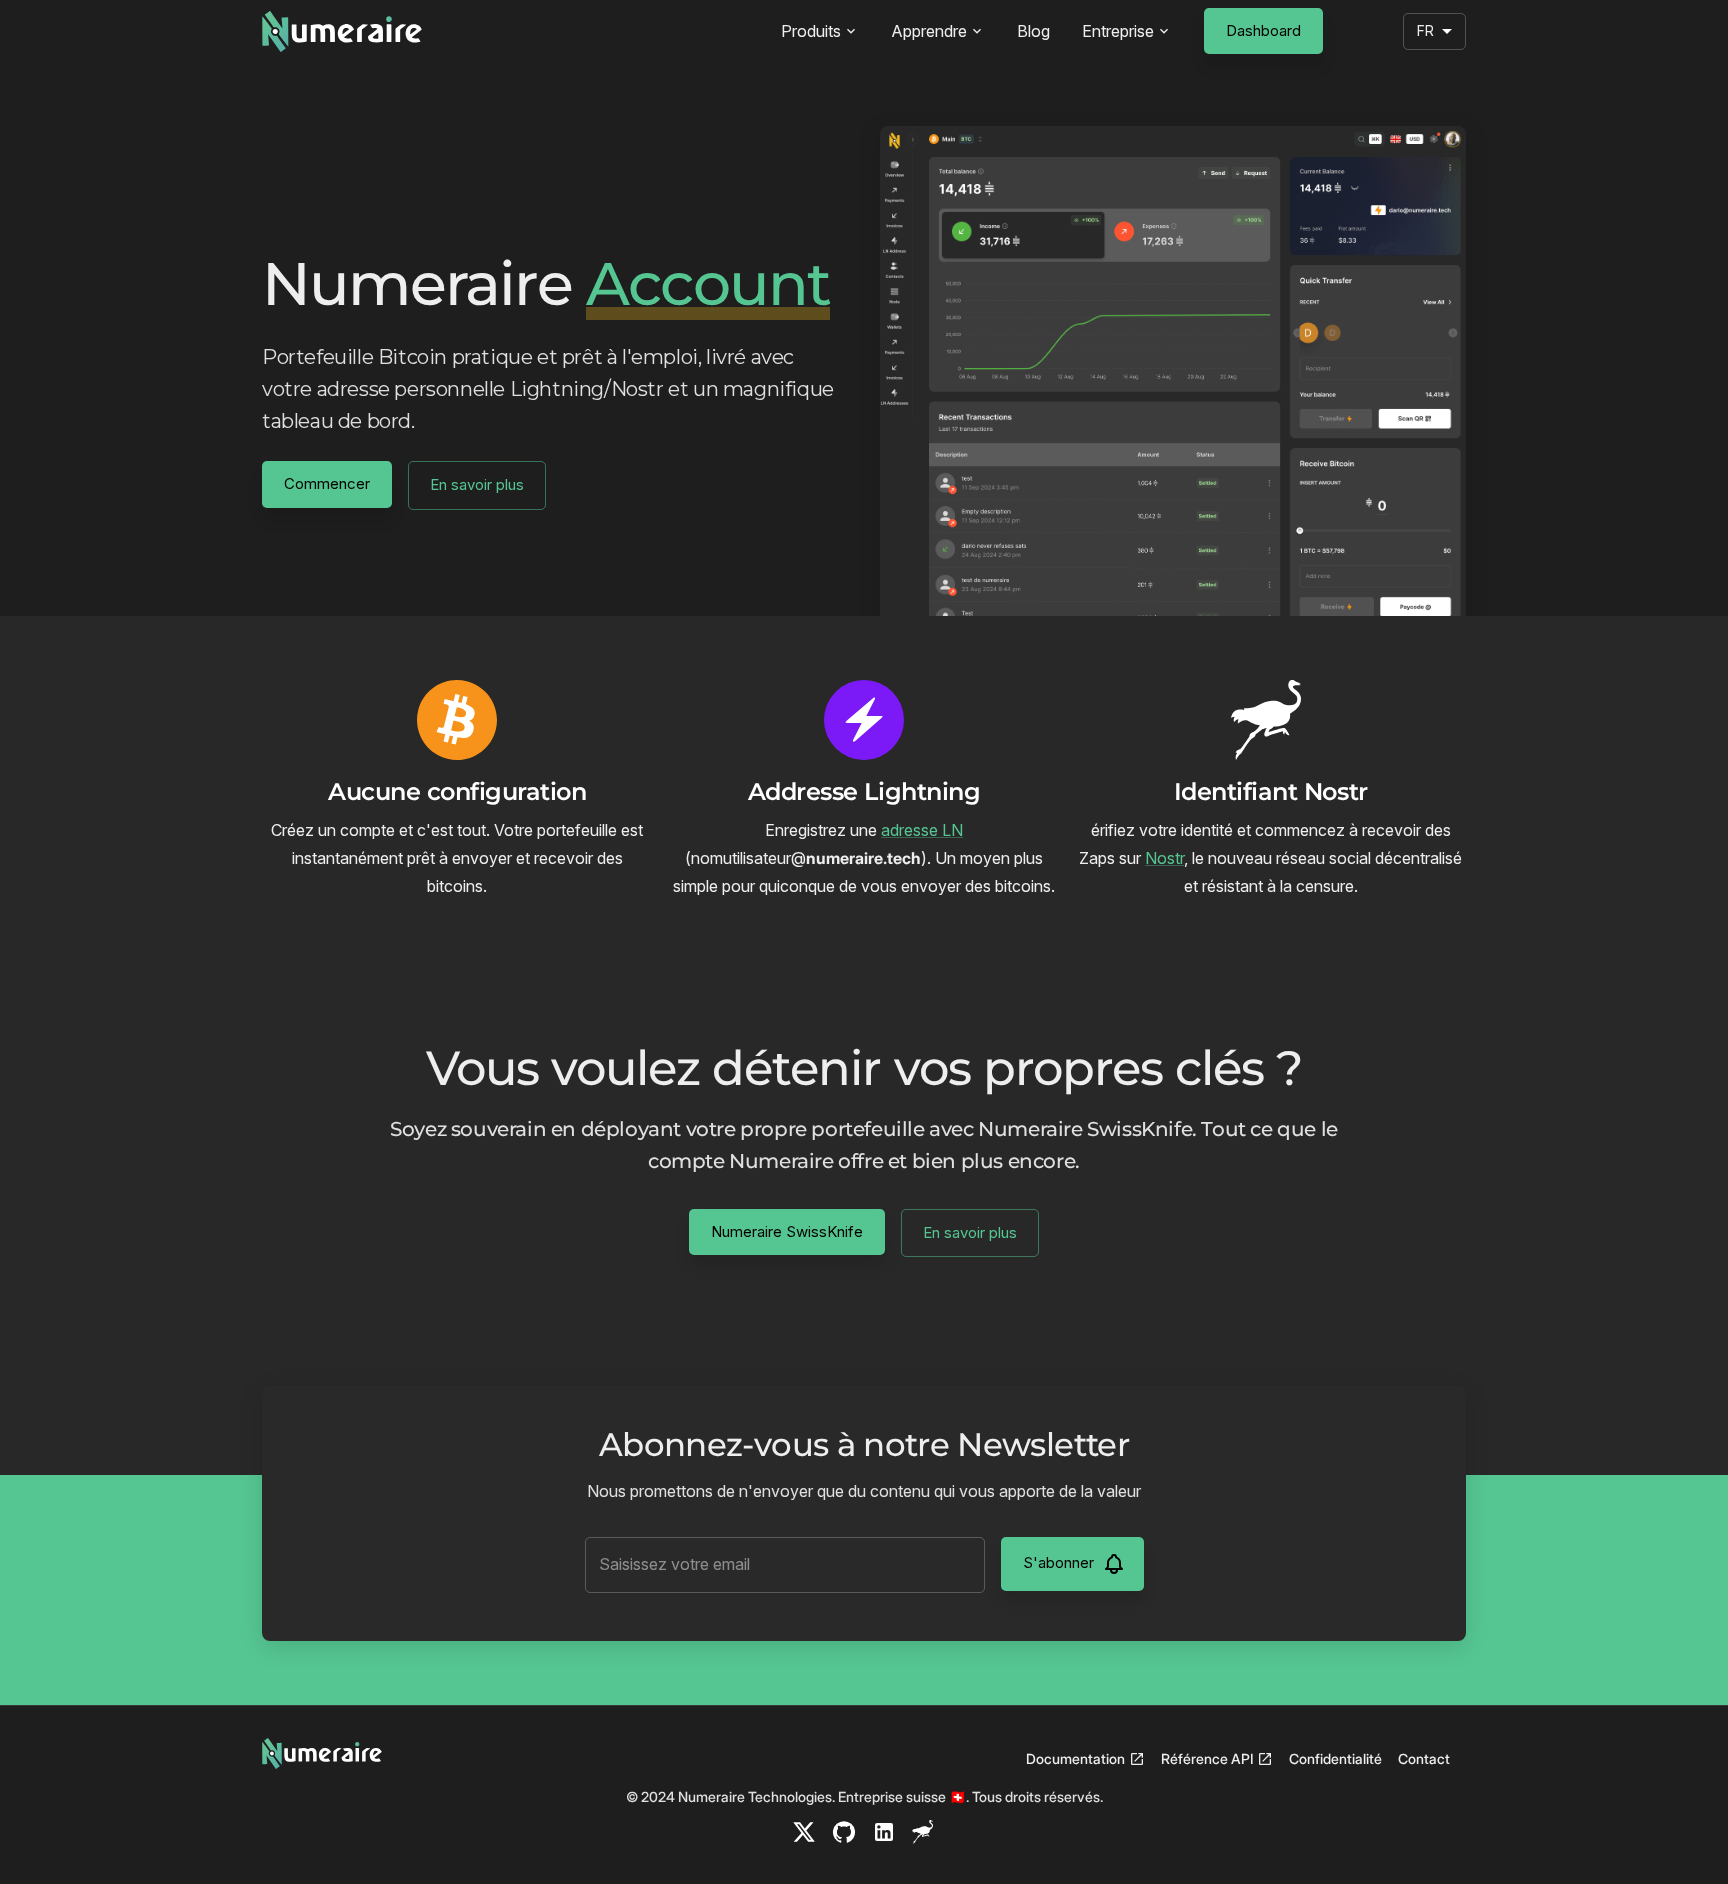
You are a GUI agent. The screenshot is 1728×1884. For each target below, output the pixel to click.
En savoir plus (477, 484)
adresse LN (922, 830)
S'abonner (1058, 1562)
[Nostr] (924, 1832)
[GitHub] (844, 1832)
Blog (1033, 31)
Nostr (1164, 858)
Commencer (327, 483)
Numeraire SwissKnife (787, 1231)
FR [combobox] (1425, 30)
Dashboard (1263, 30)
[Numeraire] (342, 31)
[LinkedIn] (884, 1832)
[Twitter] (804, 1832)
